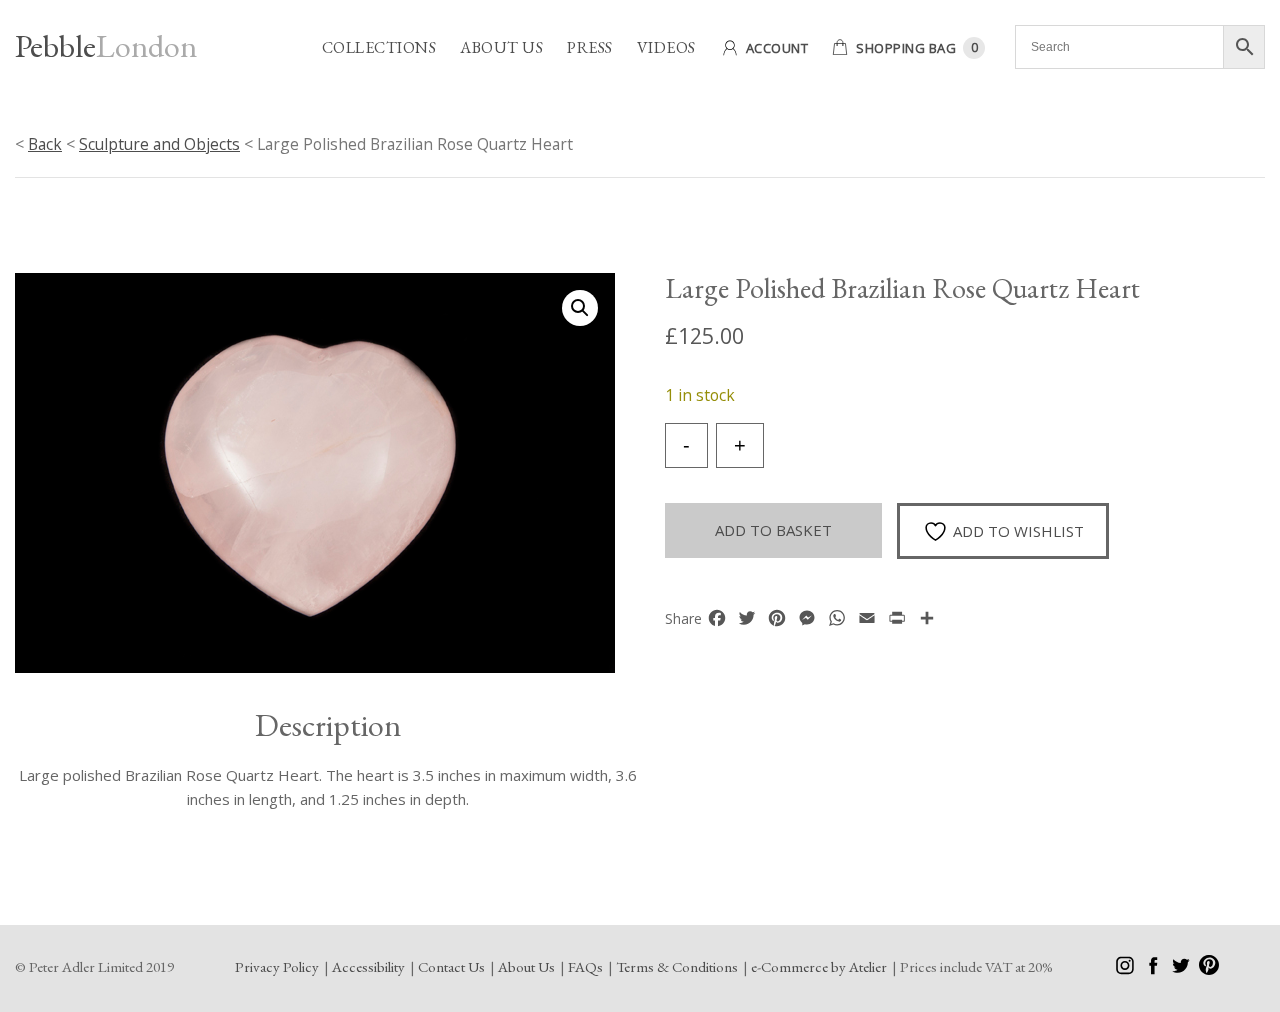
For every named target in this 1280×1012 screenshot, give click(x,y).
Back (45, 144)
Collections (379, 47)
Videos (666, 47)
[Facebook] (1154, 969)
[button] (580, 308)
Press (590, 47)
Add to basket (773, 530)
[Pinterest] (1209, 969)
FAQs (585, 966)
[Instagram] (1126, 969)
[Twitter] (1182, 969)
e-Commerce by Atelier (819, 966)
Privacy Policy (277, 966)
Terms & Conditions (677, 966)
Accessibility (368, 966)
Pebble (106, 46)
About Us (501, 47)
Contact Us (451, 966)
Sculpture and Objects (159, 144)
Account (777, 48)
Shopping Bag (906, 48)
